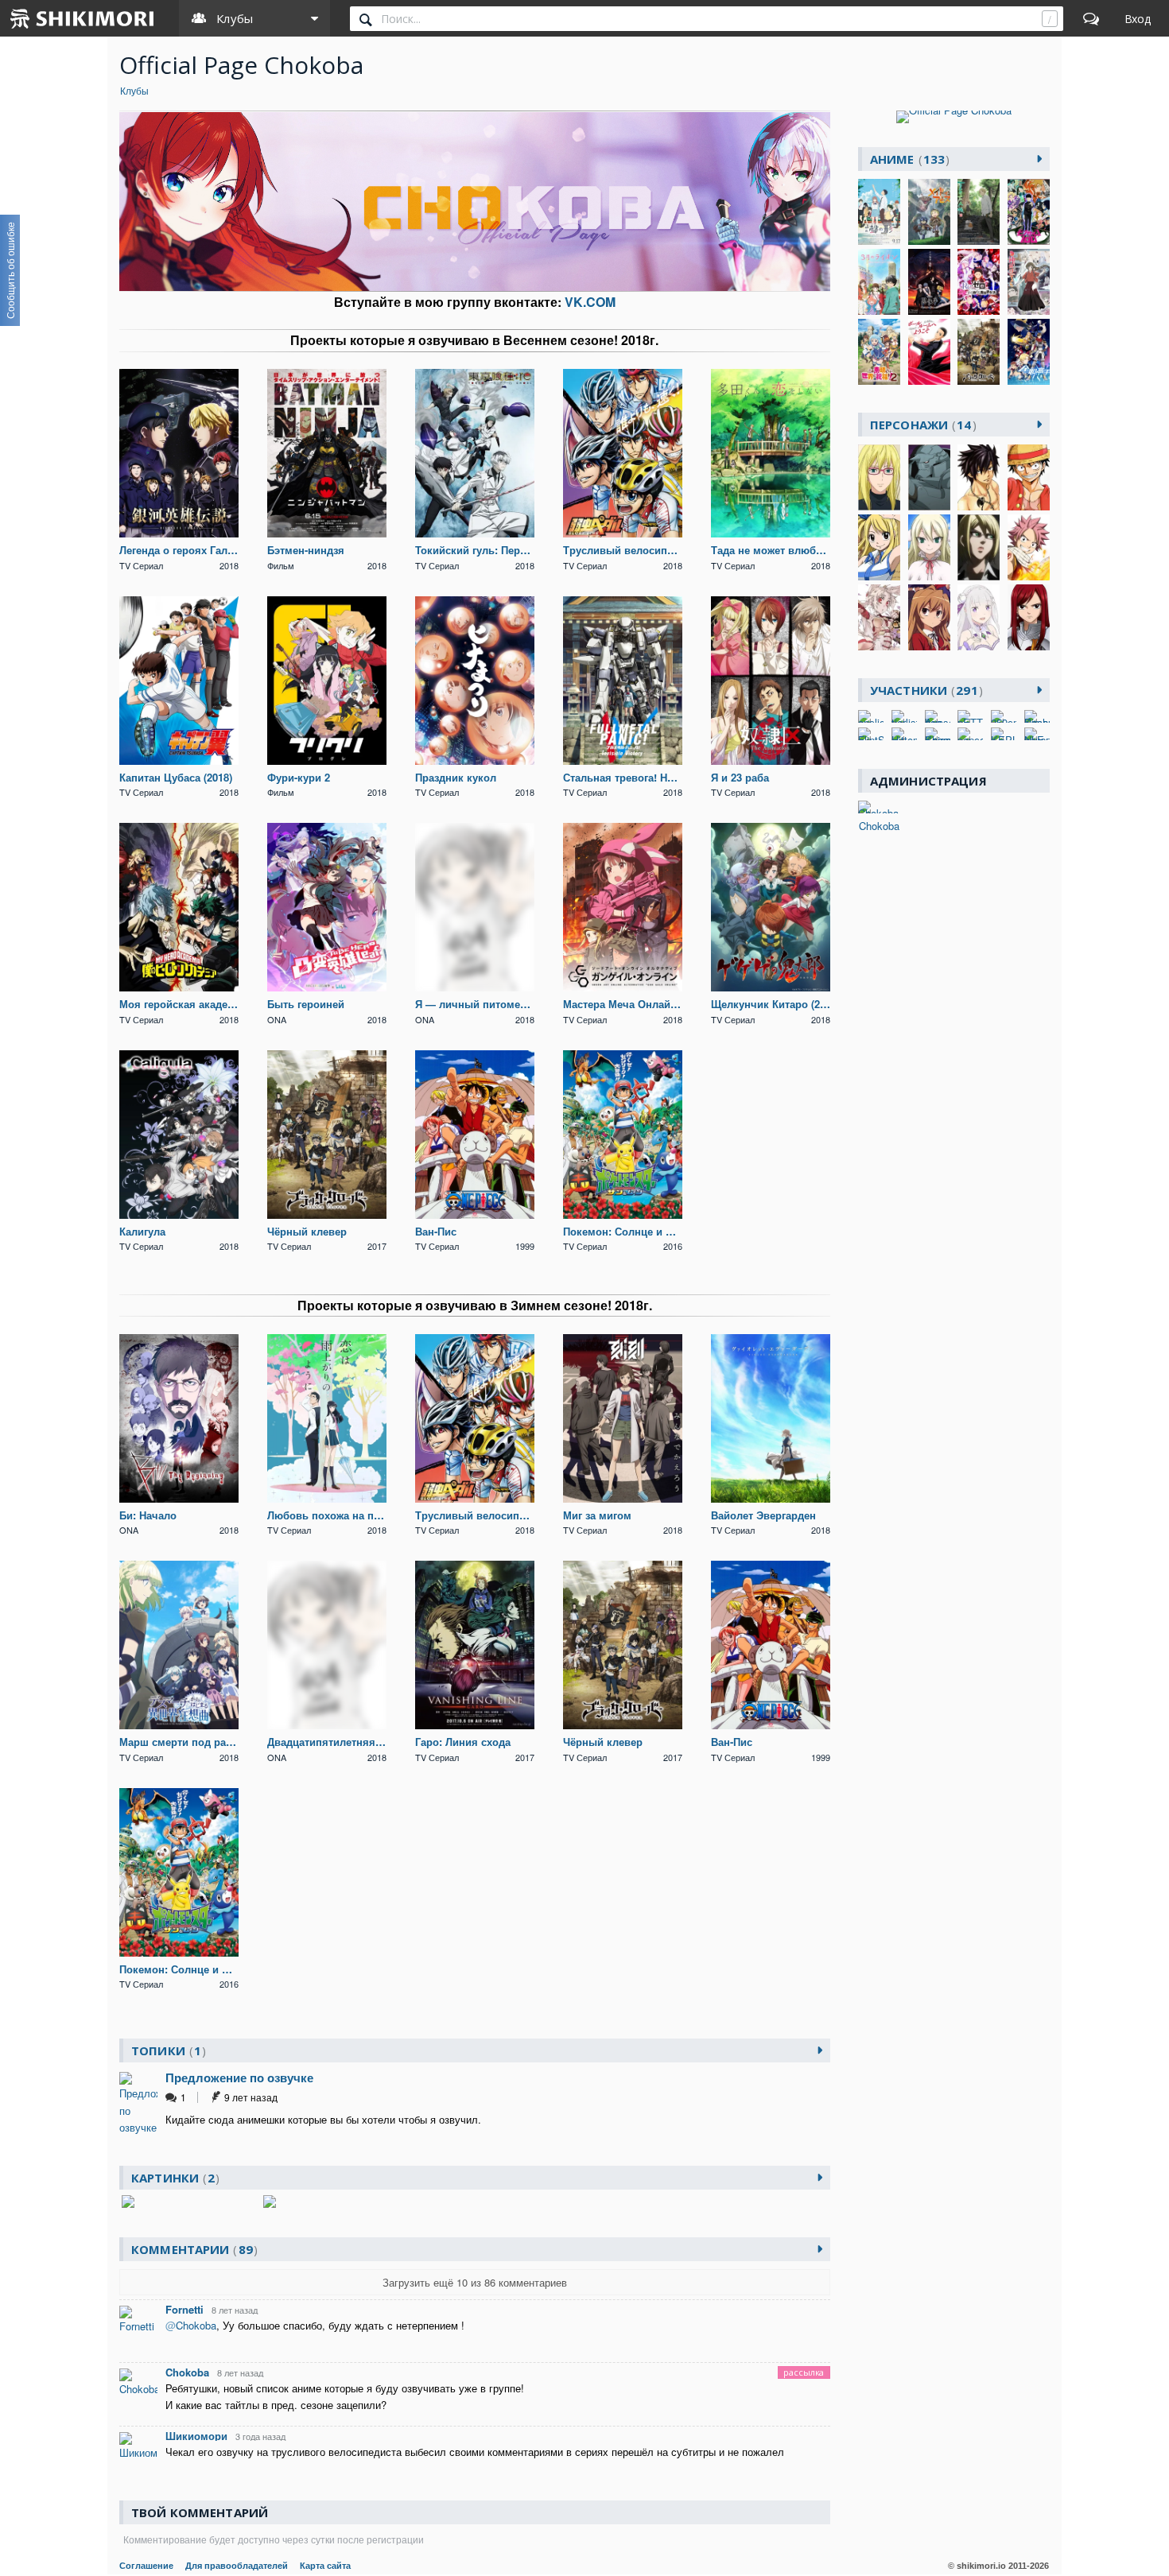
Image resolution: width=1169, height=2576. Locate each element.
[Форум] (1091, 18)
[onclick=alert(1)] (871, 716)
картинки (173, 2178)
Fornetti (184, 2309)
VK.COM (590, 302)
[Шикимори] (83, 18)
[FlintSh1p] (871, 734)
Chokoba (187, 2372)
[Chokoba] (879, 807)
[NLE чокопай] (1037, 734)
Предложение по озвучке (239, 2077)
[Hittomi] (904, 734)
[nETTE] (970, 716)
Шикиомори (196, 2436)
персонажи (921, 425)
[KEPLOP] (1004, 734)
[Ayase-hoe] (938, 716)
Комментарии (192, 2249)
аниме (907, 159)
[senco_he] (970, 734)
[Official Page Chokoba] (954, 117)
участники (924, 690)
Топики (166, 2050)
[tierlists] (904, 716)
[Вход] (1138, 18)
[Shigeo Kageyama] (938, 734)
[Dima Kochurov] (1037, 716)
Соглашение (146, 2566)
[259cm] (1004, 716)
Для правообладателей (237, 2566)
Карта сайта (325, 2566)
